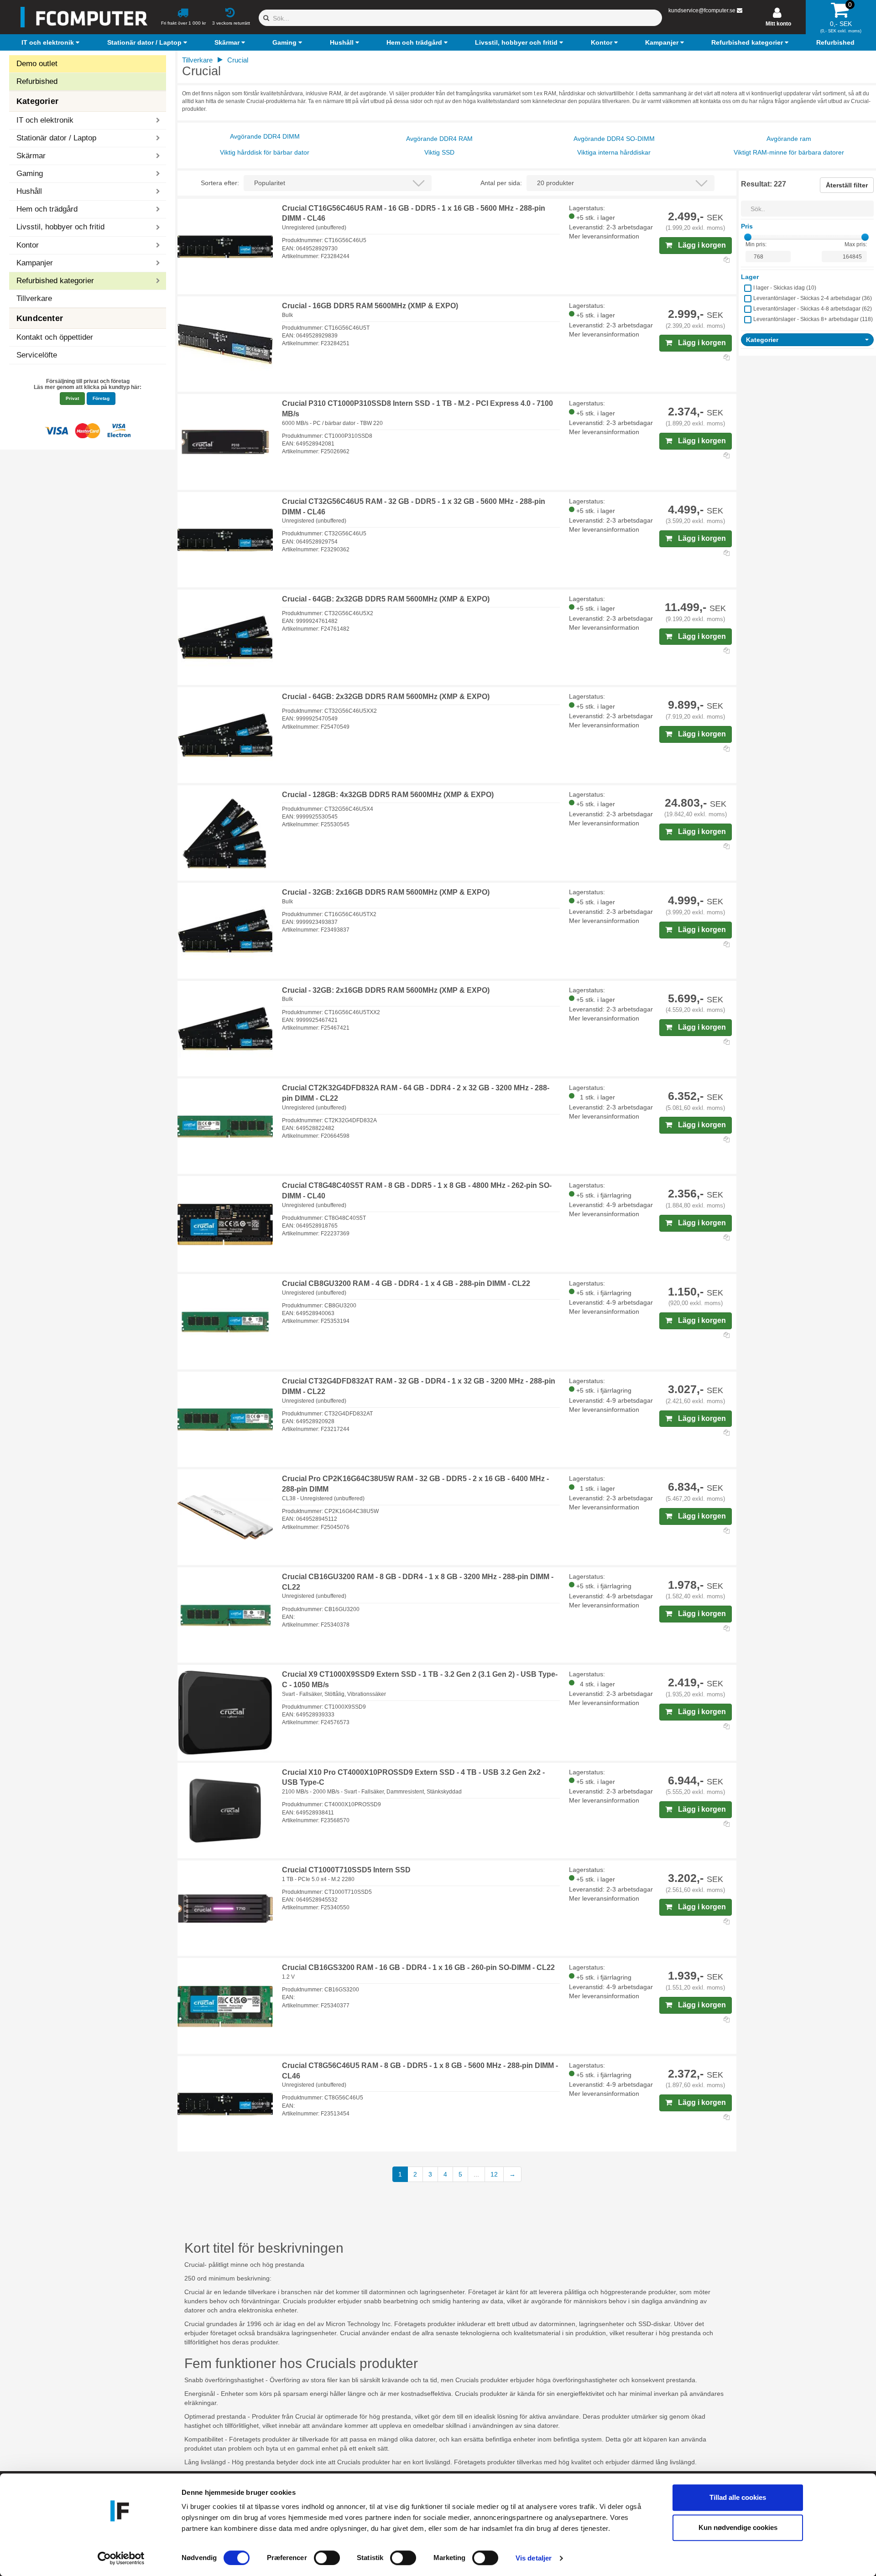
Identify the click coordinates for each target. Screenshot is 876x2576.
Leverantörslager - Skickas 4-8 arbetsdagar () (813, 309)
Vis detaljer (534, 2558)
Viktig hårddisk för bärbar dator (265, 152)
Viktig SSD (439, 152)
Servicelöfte (37, 355)
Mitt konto (778, 24)
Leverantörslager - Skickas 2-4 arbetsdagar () (813, 298)
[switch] (327, 2558)
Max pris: (856, 244)
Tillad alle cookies (738, 2497)
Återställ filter (847, 185)
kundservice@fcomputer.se (702, 10)
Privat (72, 398)
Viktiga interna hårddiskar (614, 152)
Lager (750, 277)
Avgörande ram (789, 139)
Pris (747, 226)
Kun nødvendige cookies (738, 2527)
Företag (101, 398)
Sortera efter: (220, 183)
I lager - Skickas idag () (785, 288)
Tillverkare (34, 298)
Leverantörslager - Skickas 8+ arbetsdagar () (813, 319)
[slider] (748, 237)
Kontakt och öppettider (55, 337)
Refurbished (37, 81)
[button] (52, 42)
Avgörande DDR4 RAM (439, 139)
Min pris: (756, 244)
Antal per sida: (501, 183)
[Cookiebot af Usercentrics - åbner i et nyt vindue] (121, 2558)
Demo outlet (37, 64)
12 (494, 2174)
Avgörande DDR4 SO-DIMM (614, 139)
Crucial (238, 60)
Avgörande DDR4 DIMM (265, 136)
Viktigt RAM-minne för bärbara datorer (789, 152)
